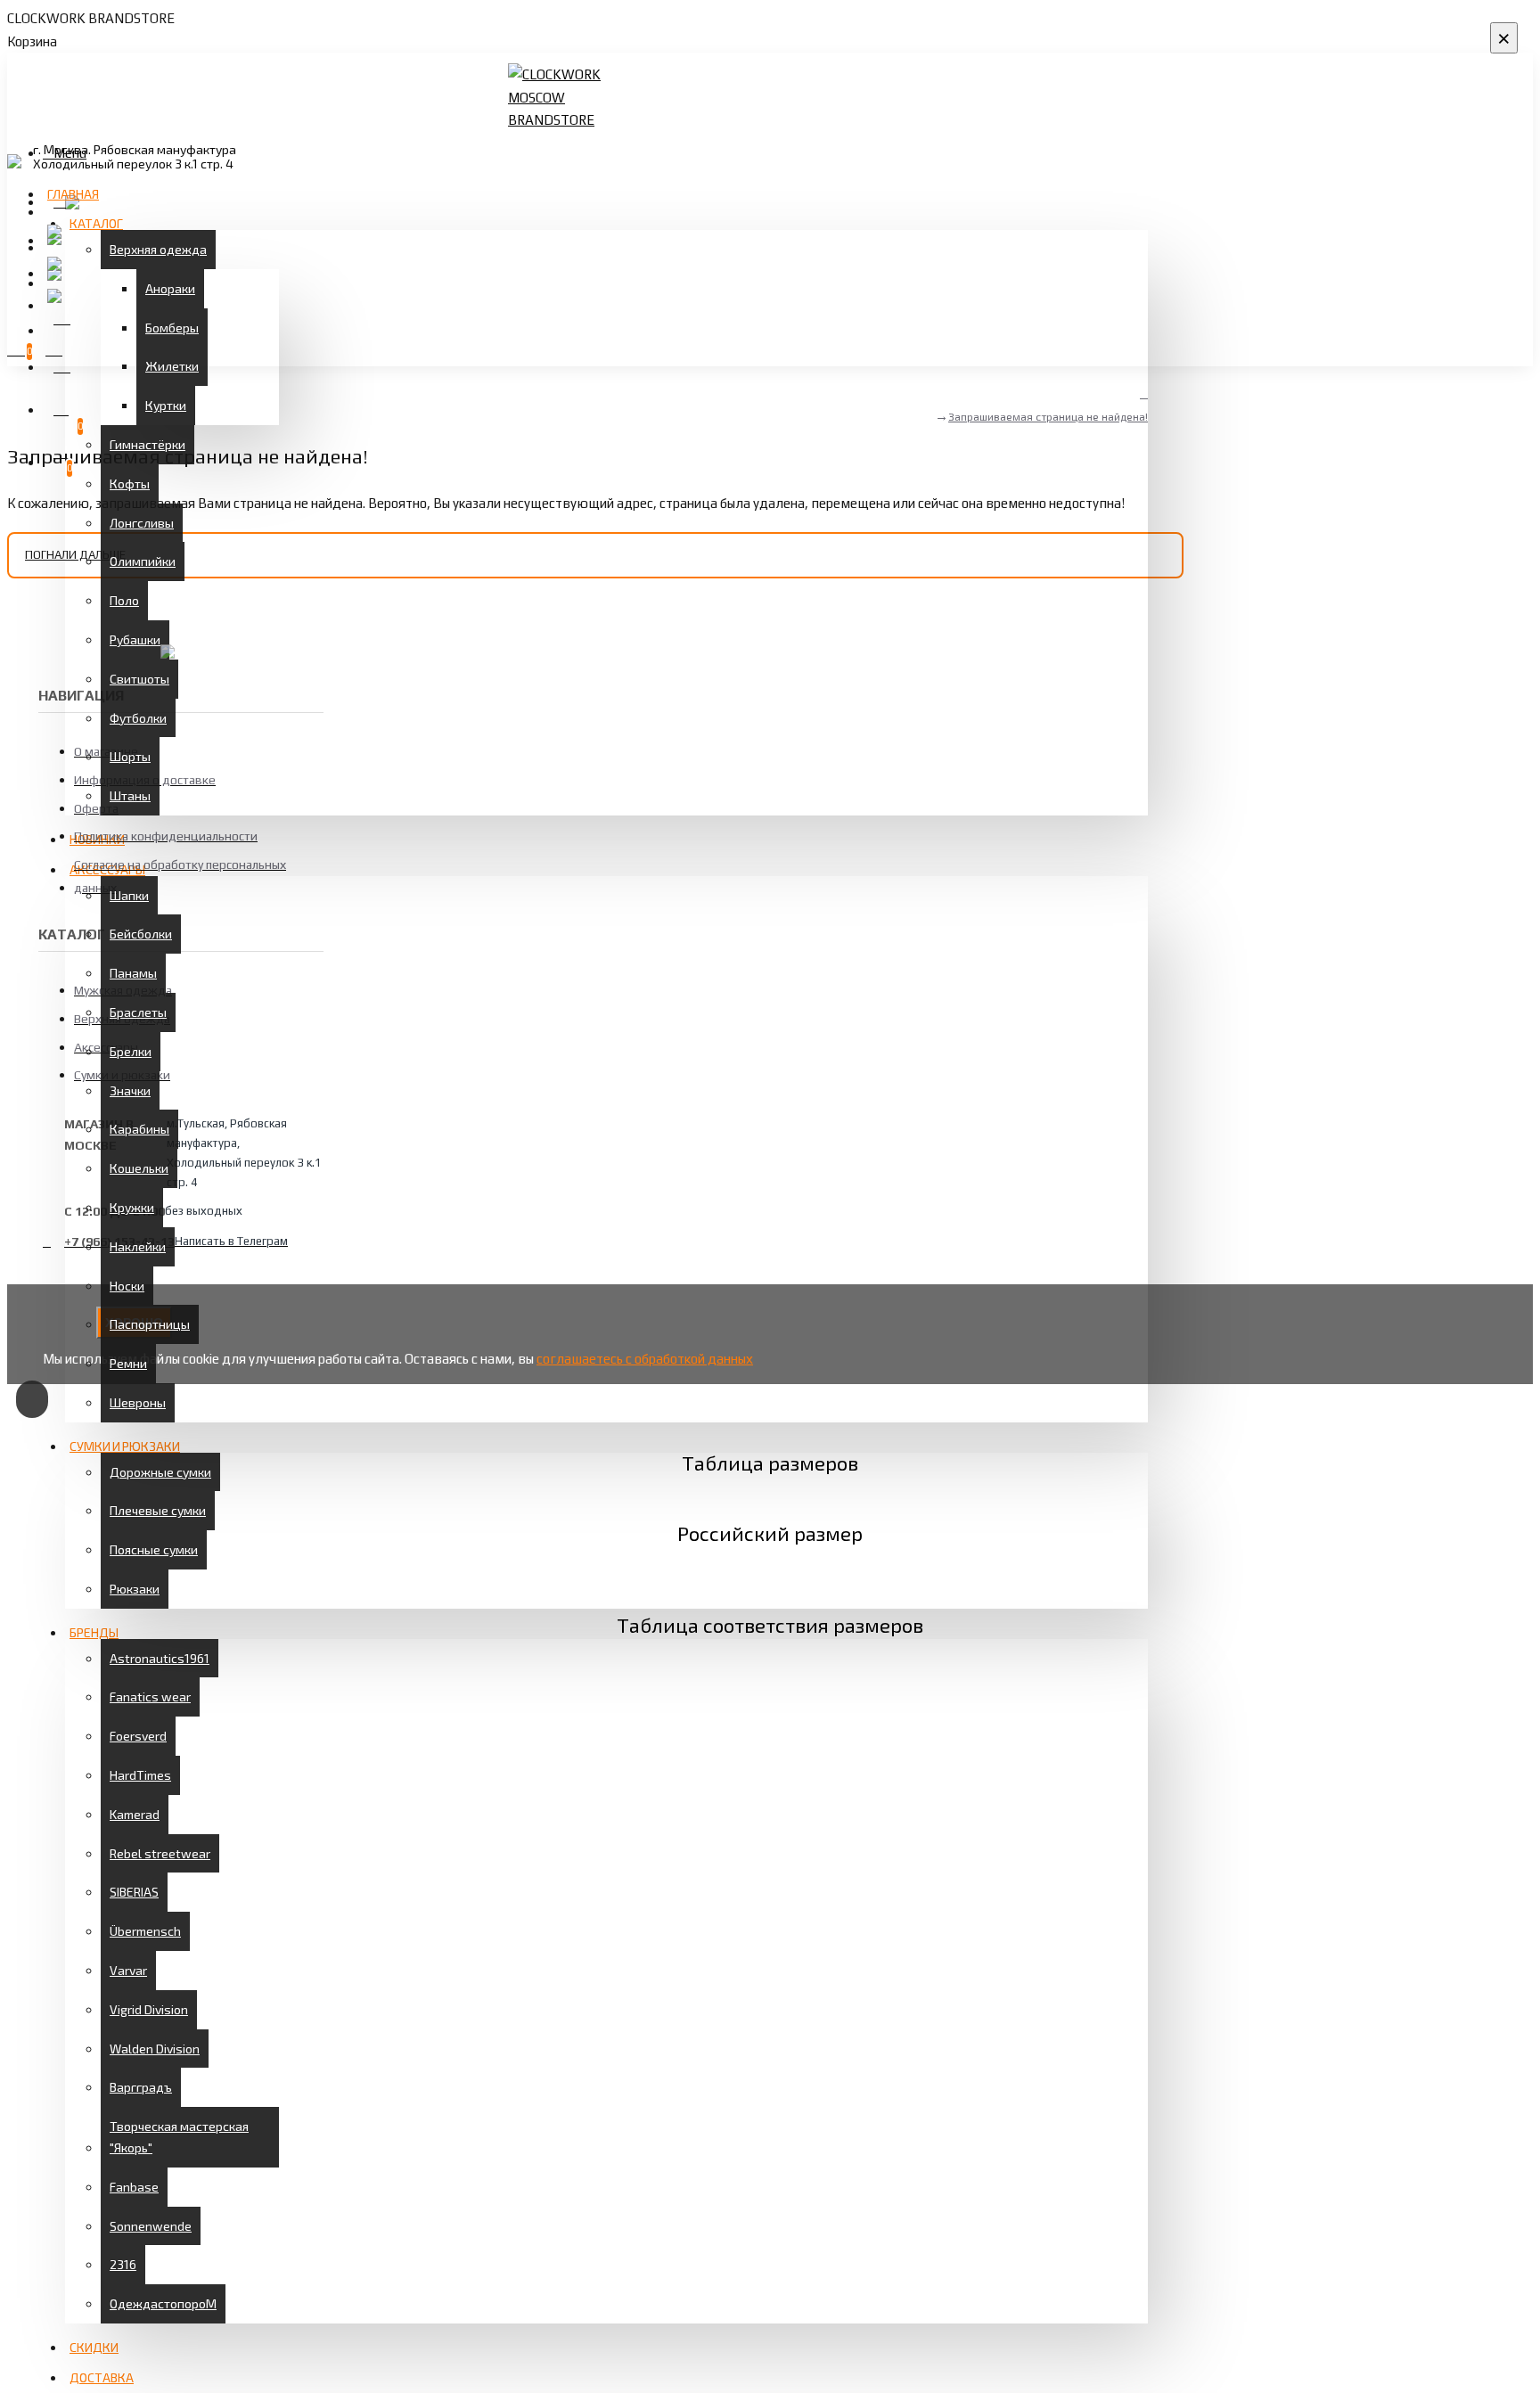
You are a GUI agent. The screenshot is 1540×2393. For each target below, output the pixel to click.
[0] (57, 408)
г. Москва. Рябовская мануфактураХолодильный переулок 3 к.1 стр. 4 (135, 157)
